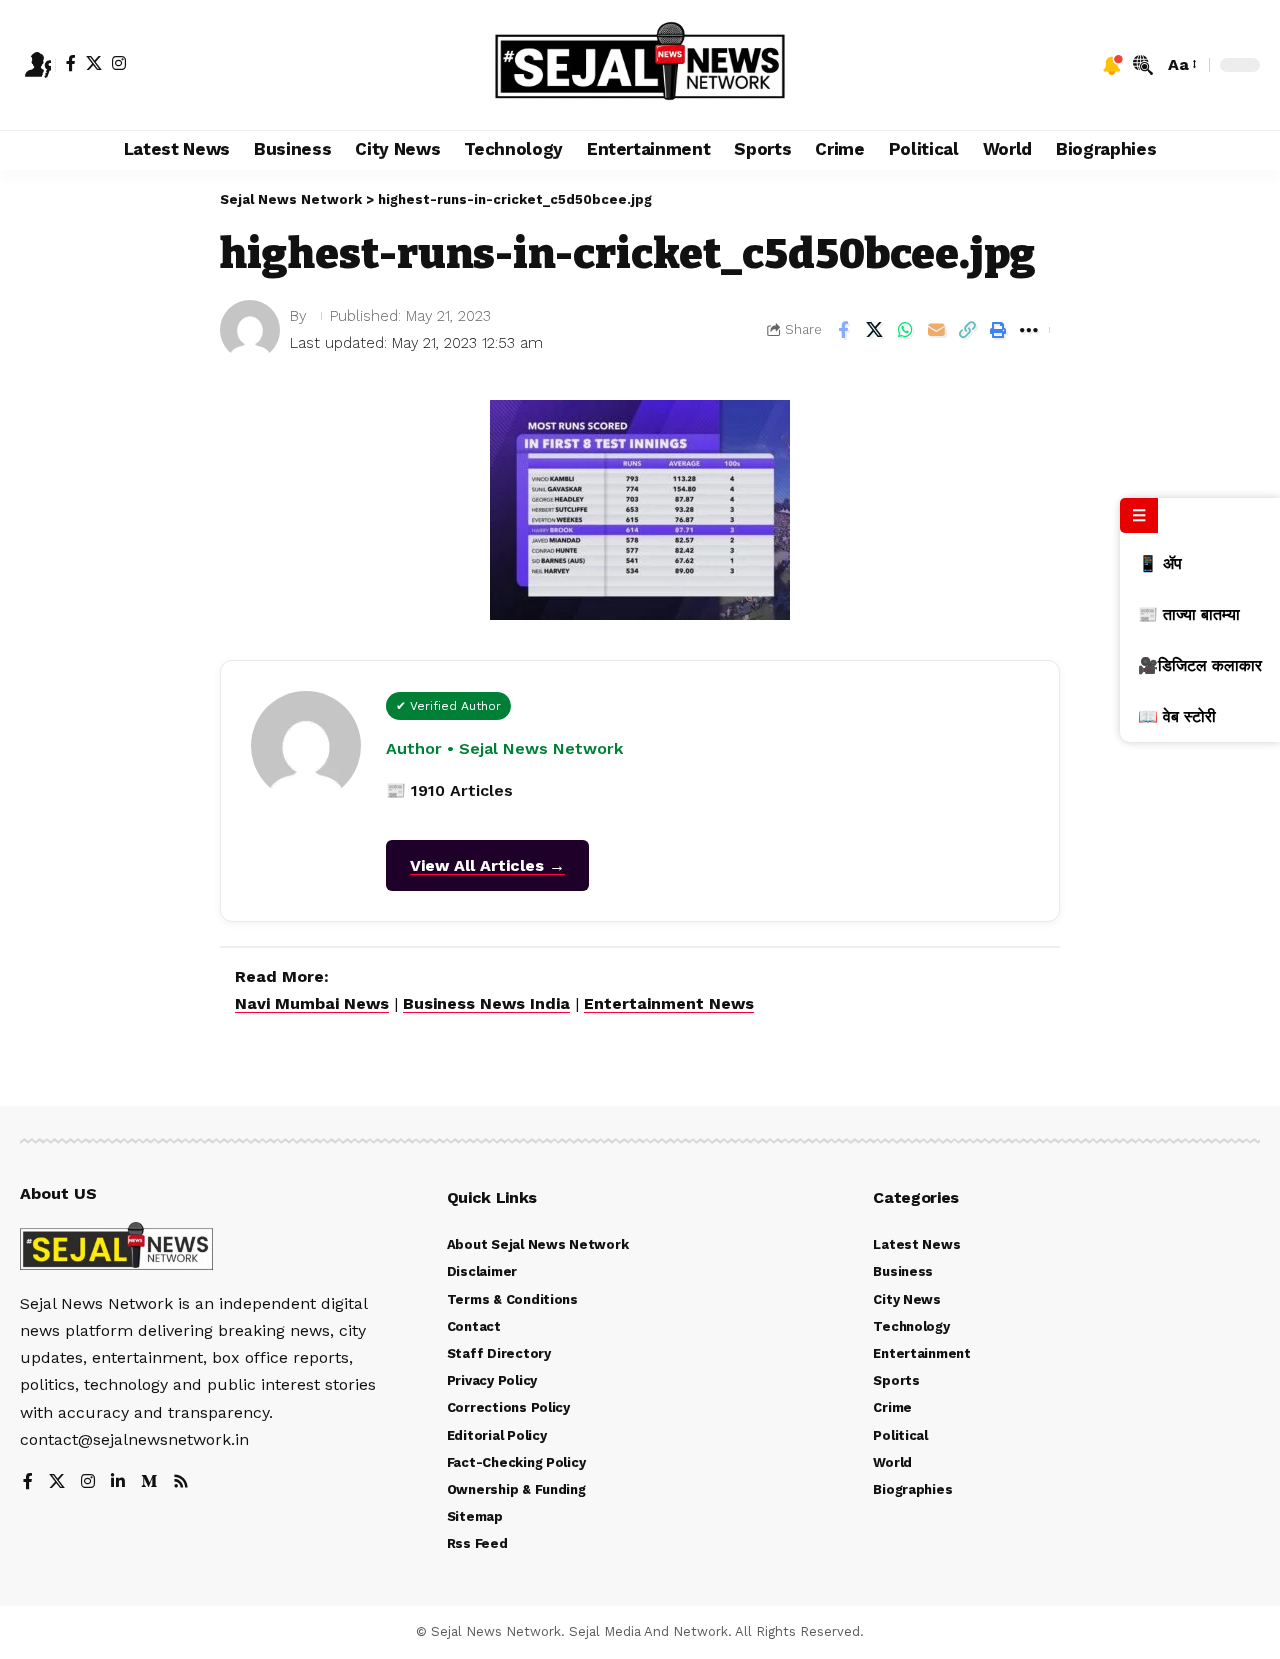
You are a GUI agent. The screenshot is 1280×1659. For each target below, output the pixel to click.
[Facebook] (71, 63)
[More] (1029, 330)
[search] (1143, 65)
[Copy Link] (967, 330)
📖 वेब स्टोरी (1177, 716)
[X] (94, 63)
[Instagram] (119, 63)
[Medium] (149, 1482)
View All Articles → (487, 865)
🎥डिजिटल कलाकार (1200, 665)
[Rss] (181, 1482)
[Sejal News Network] (640, 65)
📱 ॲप (1160, 563)
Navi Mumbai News (312, 1003)
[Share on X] (874, 330)
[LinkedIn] (118, 1482)
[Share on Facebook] (843, 330)
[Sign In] (38, 65)
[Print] (998, 330)
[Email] (936, 330)
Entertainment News (669, 1003)
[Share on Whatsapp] (905, 330)
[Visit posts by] (250, 330)
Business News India (486, 1003)
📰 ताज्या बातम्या (1189, 614)
